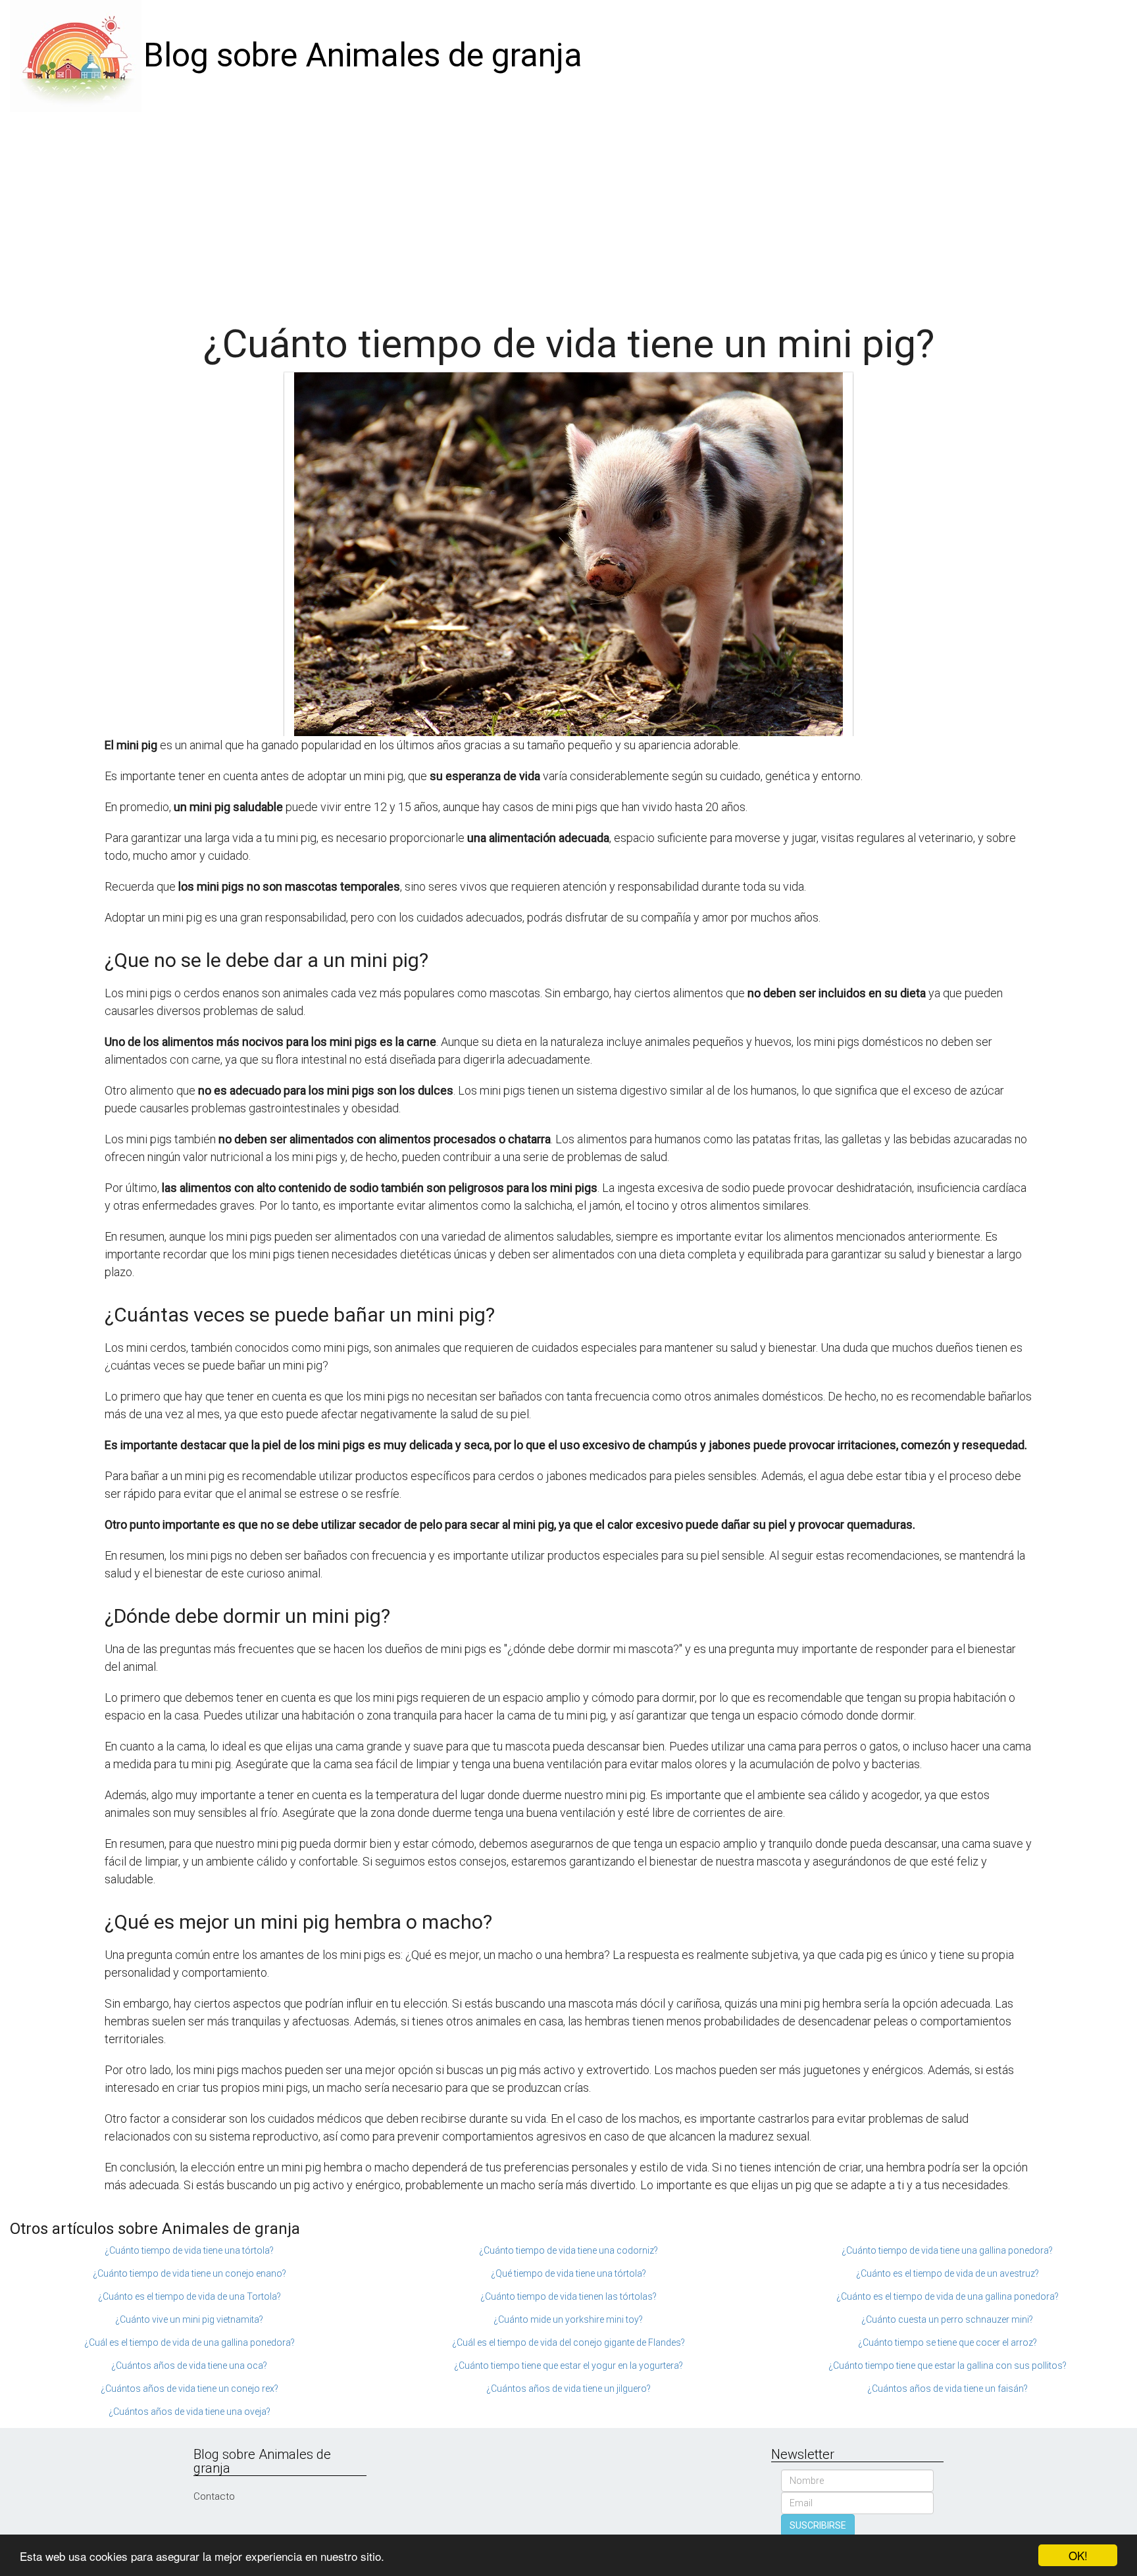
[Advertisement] (568, 211)
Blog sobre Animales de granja (363, 55)
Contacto (214, 2496)
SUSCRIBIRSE (818, 2525)
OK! (1078, 2555)
